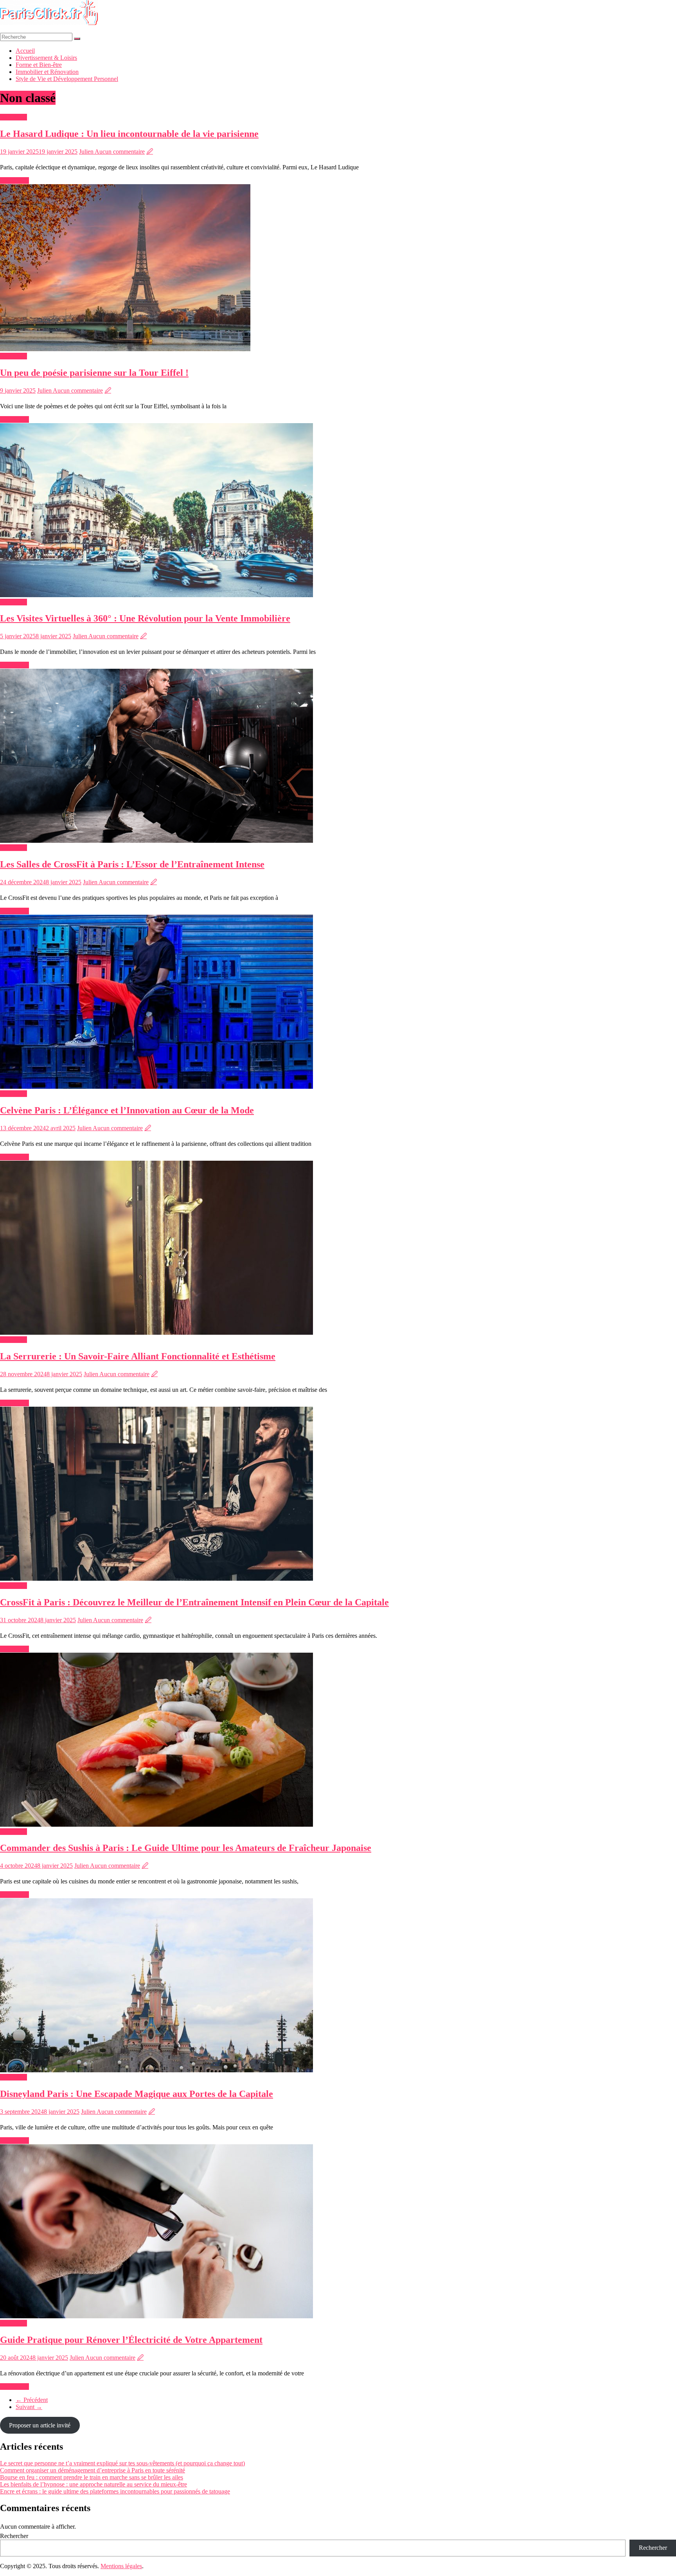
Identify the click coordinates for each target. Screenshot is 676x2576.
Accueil (25, 51)
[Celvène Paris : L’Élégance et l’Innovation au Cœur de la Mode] (156, 1087)
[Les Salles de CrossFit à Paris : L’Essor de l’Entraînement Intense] (156, 841)
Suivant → (29, 2407)
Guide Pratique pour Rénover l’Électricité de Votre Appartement (131, 2340)
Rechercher (14, 2536)
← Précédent (32, 2400)
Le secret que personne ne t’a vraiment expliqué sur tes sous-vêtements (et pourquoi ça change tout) (122, 2463)
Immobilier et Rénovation (47, 72)
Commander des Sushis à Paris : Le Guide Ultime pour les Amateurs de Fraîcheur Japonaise (186, 1848)
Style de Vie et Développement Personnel (67, 79)
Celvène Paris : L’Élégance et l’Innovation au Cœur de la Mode (127, 1110)
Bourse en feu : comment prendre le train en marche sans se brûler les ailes (92, 2477)
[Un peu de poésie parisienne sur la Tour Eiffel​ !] (125, 349)
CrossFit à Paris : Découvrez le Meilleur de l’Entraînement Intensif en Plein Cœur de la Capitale (194, 1602)
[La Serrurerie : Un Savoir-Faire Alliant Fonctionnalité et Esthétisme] (156, 1333)
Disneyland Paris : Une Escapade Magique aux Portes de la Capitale (137, 2094)
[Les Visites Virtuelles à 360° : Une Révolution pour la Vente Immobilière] (156, 595)
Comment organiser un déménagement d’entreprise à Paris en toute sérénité (93, 2470)
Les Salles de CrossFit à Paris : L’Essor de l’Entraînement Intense (132, 864)
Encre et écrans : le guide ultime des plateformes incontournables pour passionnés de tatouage (115, 2491)
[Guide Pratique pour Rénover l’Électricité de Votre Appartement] (156, 2316)
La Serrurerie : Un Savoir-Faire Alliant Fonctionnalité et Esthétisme (138, 1356)
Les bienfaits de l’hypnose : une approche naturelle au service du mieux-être (93, 2484)
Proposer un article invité (40, 2425)
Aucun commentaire (120, 152)
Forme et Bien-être (39, 65)
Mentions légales (121, 2566)
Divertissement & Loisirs (46, 58)
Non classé (13, 117)
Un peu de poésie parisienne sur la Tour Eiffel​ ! (94, 373)
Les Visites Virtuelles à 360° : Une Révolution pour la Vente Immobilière (145, 618)
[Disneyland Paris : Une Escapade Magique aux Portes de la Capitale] (156, 2070)
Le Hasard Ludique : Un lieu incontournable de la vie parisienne (129, 134)
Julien (87, 152)
